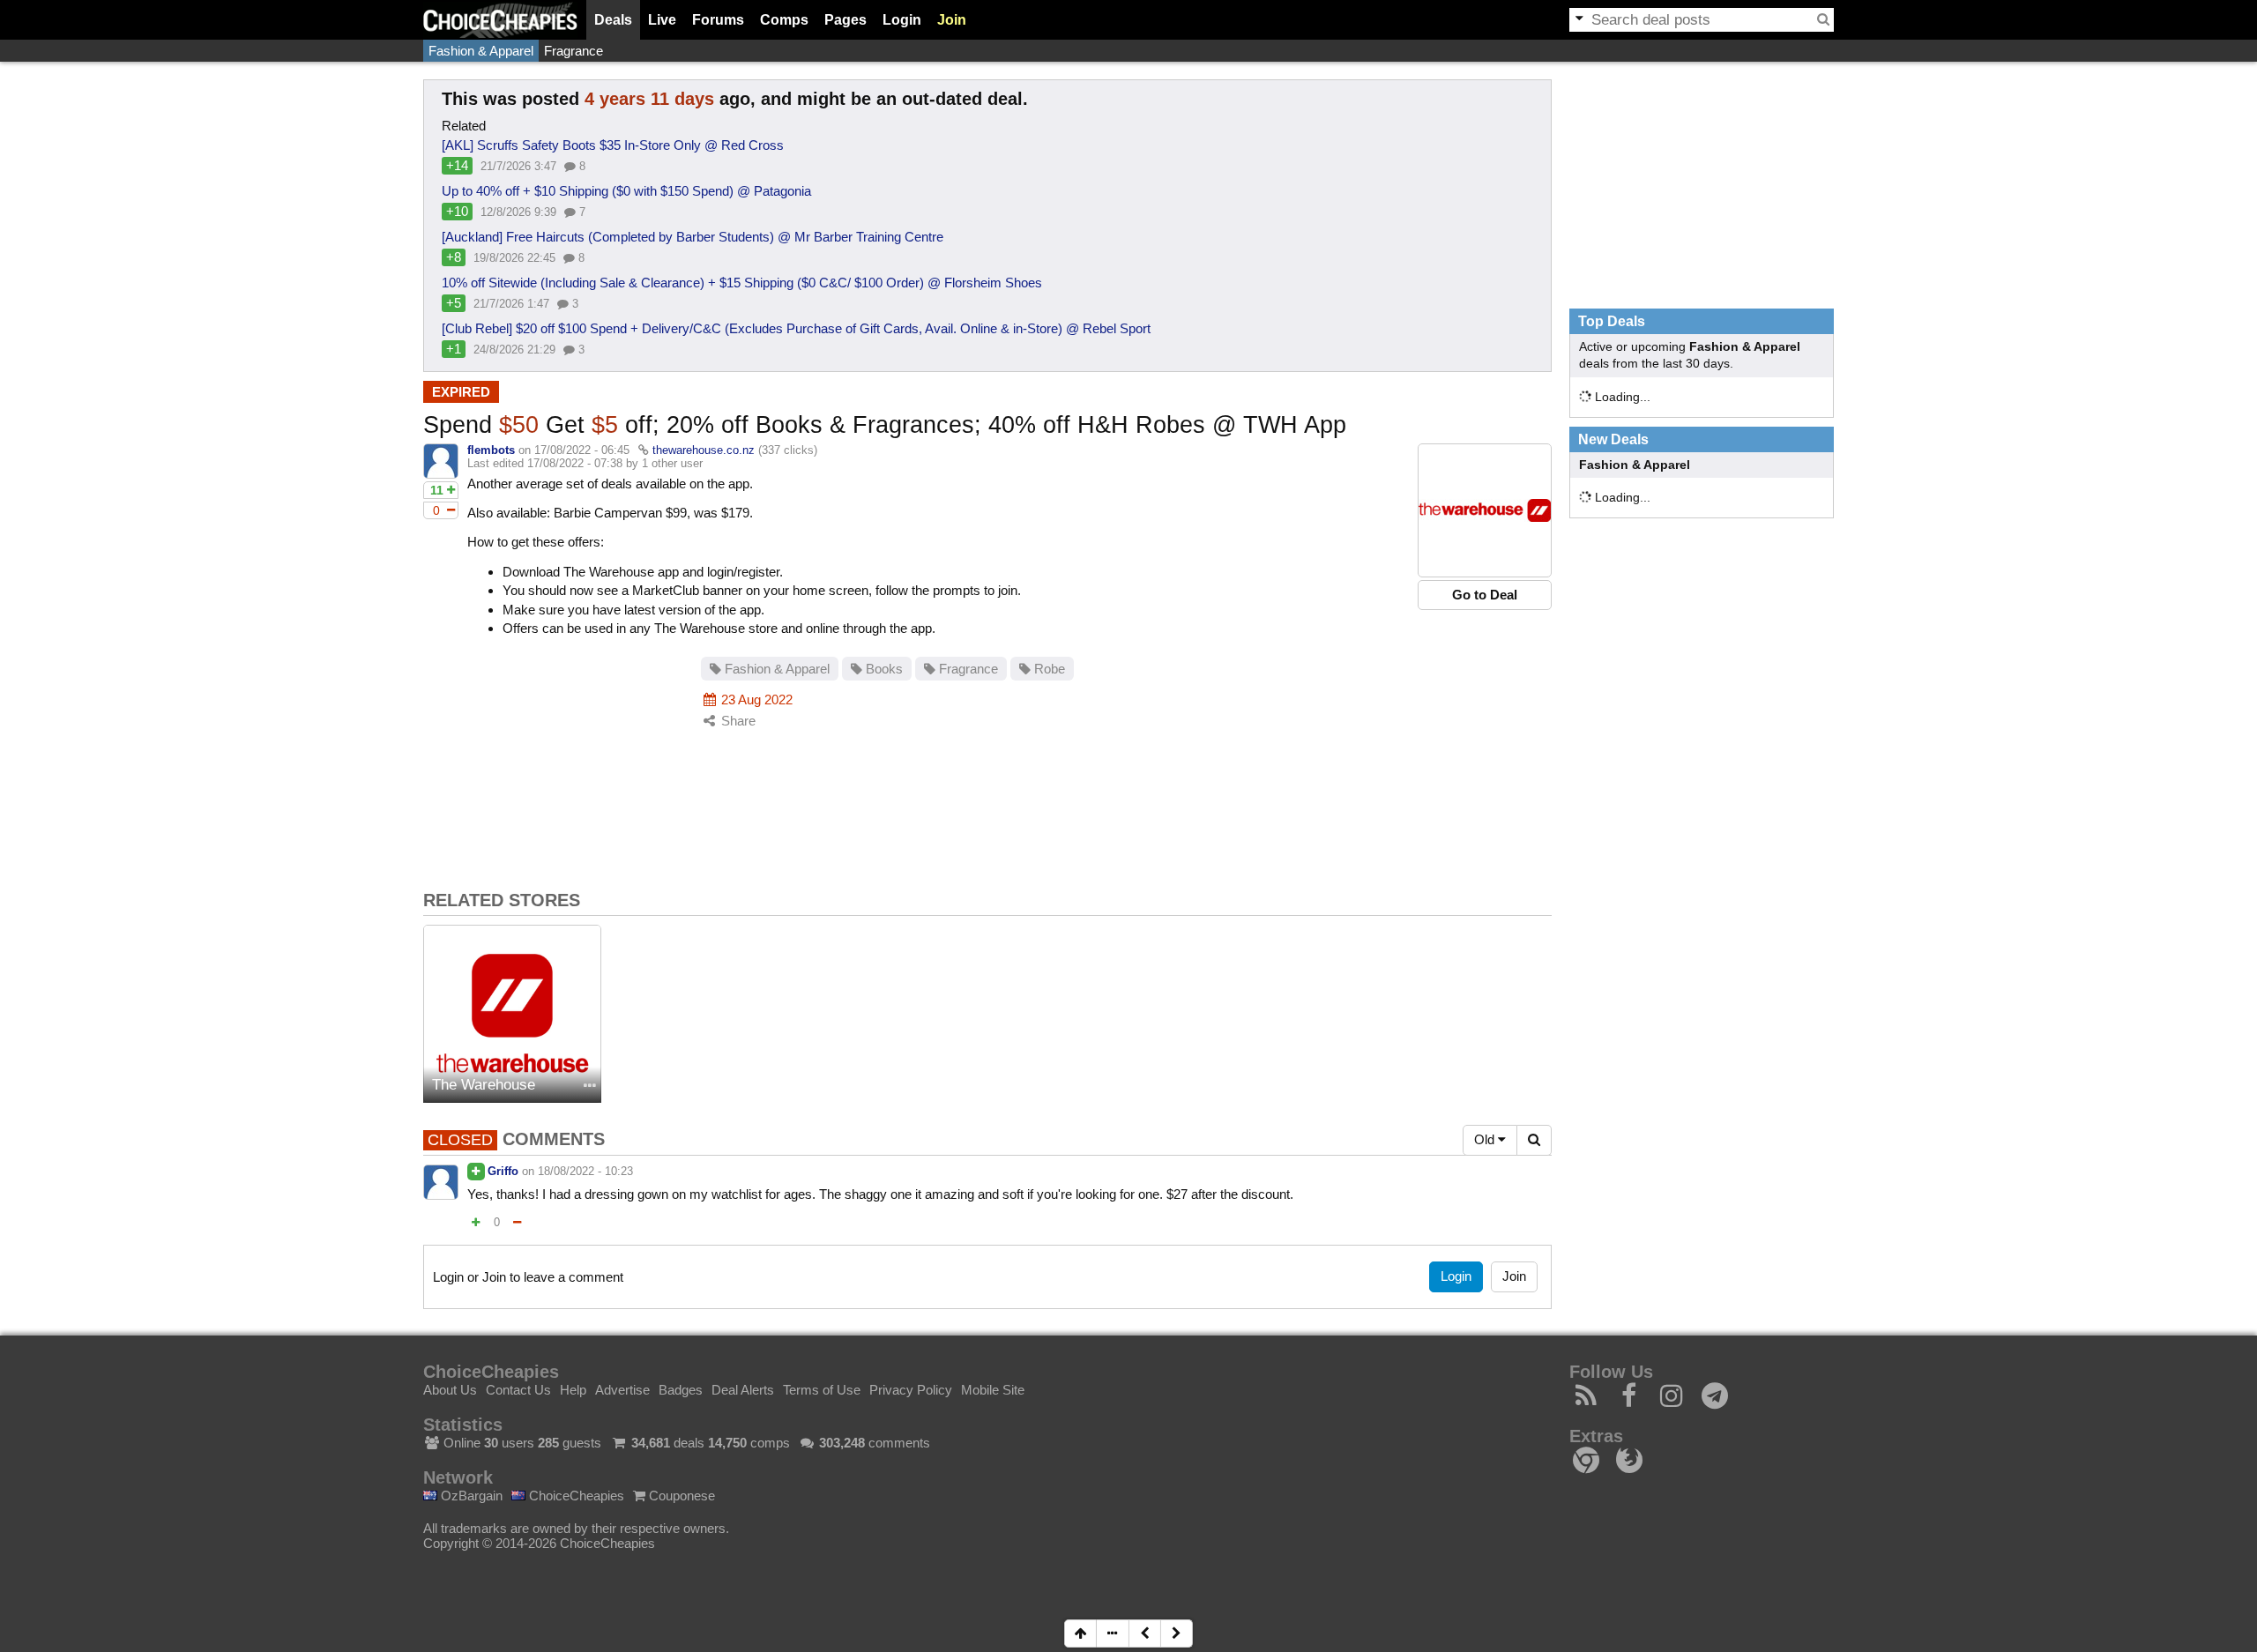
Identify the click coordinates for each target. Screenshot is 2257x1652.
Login (902, 20)
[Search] (1823, 19)
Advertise (622, 1390)
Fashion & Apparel (481, 51)
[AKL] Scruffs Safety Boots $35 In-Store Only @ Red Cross (613, 145)
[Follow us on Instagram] (1672, 1400)
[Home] (500, 20)
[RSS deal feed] (1587, 1400)
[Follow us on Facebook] (1630, 1400)
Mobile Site (993, 1390)
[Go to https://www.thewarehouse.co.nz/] (1485, 510)
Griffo (503, 1171)
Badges (681, 1390)
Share (737, 721)
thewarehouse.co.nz (704, 450)
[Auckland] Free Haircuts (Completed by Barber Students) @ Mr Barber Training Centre (693, 237)
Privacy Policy (911, 1390)
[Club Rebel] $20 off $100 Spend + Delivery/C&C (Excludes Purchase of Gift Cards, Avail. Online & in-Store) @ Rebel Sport (796, 328)
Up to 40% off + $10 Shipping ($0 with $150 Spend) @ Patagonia (626, 191)
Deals (613, 20)
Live (662, 20)
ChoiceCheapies (575, 1496)
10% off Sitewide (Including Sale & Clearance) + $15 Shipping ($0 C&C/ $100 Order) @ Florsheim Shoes (742, 283)
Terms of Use (822, 1390)
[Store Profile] (590, 1086)
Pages (845, 20)
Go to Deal (1485, 595)
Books (883, 669)
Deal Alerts (743, 1390)
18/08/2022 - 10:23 (585, 1171)
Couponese (680, 1496)
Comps (784, 20)
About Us (450, 1390)
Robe (1048, 669)
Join (952, 20)
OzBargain (470, 1496)
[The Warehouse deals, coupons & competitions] (512, 1014)
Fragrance (574, 51)
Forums (718, 20)
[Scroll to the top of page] (1080, 1633)
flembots (491, 450)
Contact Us (518, 1390)
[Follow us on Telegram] (1715, 1400)
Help (573, 1390)
